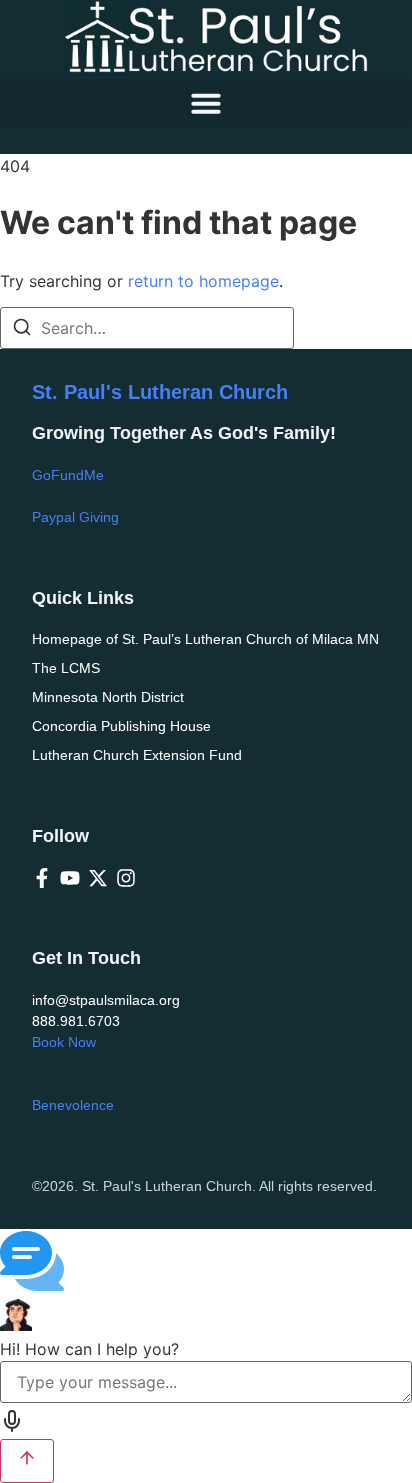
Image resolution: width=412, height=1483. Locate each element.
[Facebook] (42, 878)
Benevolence (73, 1105)
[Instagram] (126, 878)
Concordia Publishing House (121, 726)
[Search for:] (147, 328)
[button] (206, 103)
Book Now (64, 1042)
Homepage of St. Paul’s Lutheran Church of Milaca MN (205, 639)
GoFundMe (68, 475)
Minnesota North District (108, 697)
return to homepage (203, 281)
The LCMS (66, 668)
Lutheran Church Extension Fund (137, 755)
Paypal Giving (75, 517)
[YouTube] (70, 878)
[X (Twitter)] (98, 878)
